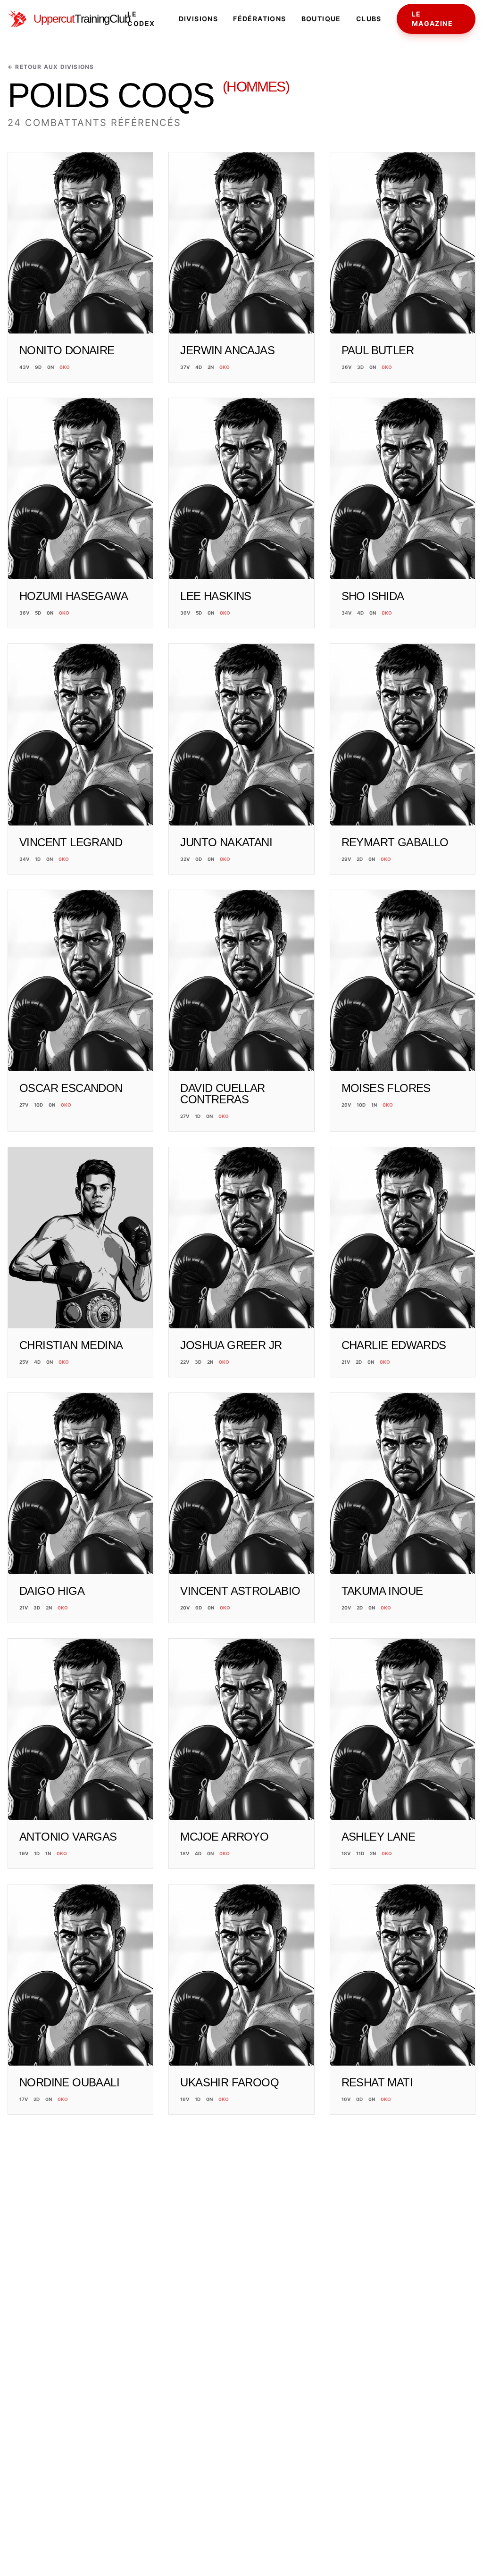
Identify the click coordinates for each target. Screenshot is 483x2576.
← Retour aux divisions (51, 67)
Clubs (369, 19)
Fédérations (259, 19)
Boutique (321, 19)
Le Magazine (432, 19)
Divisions (199, 19)
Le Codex (141, 19)
